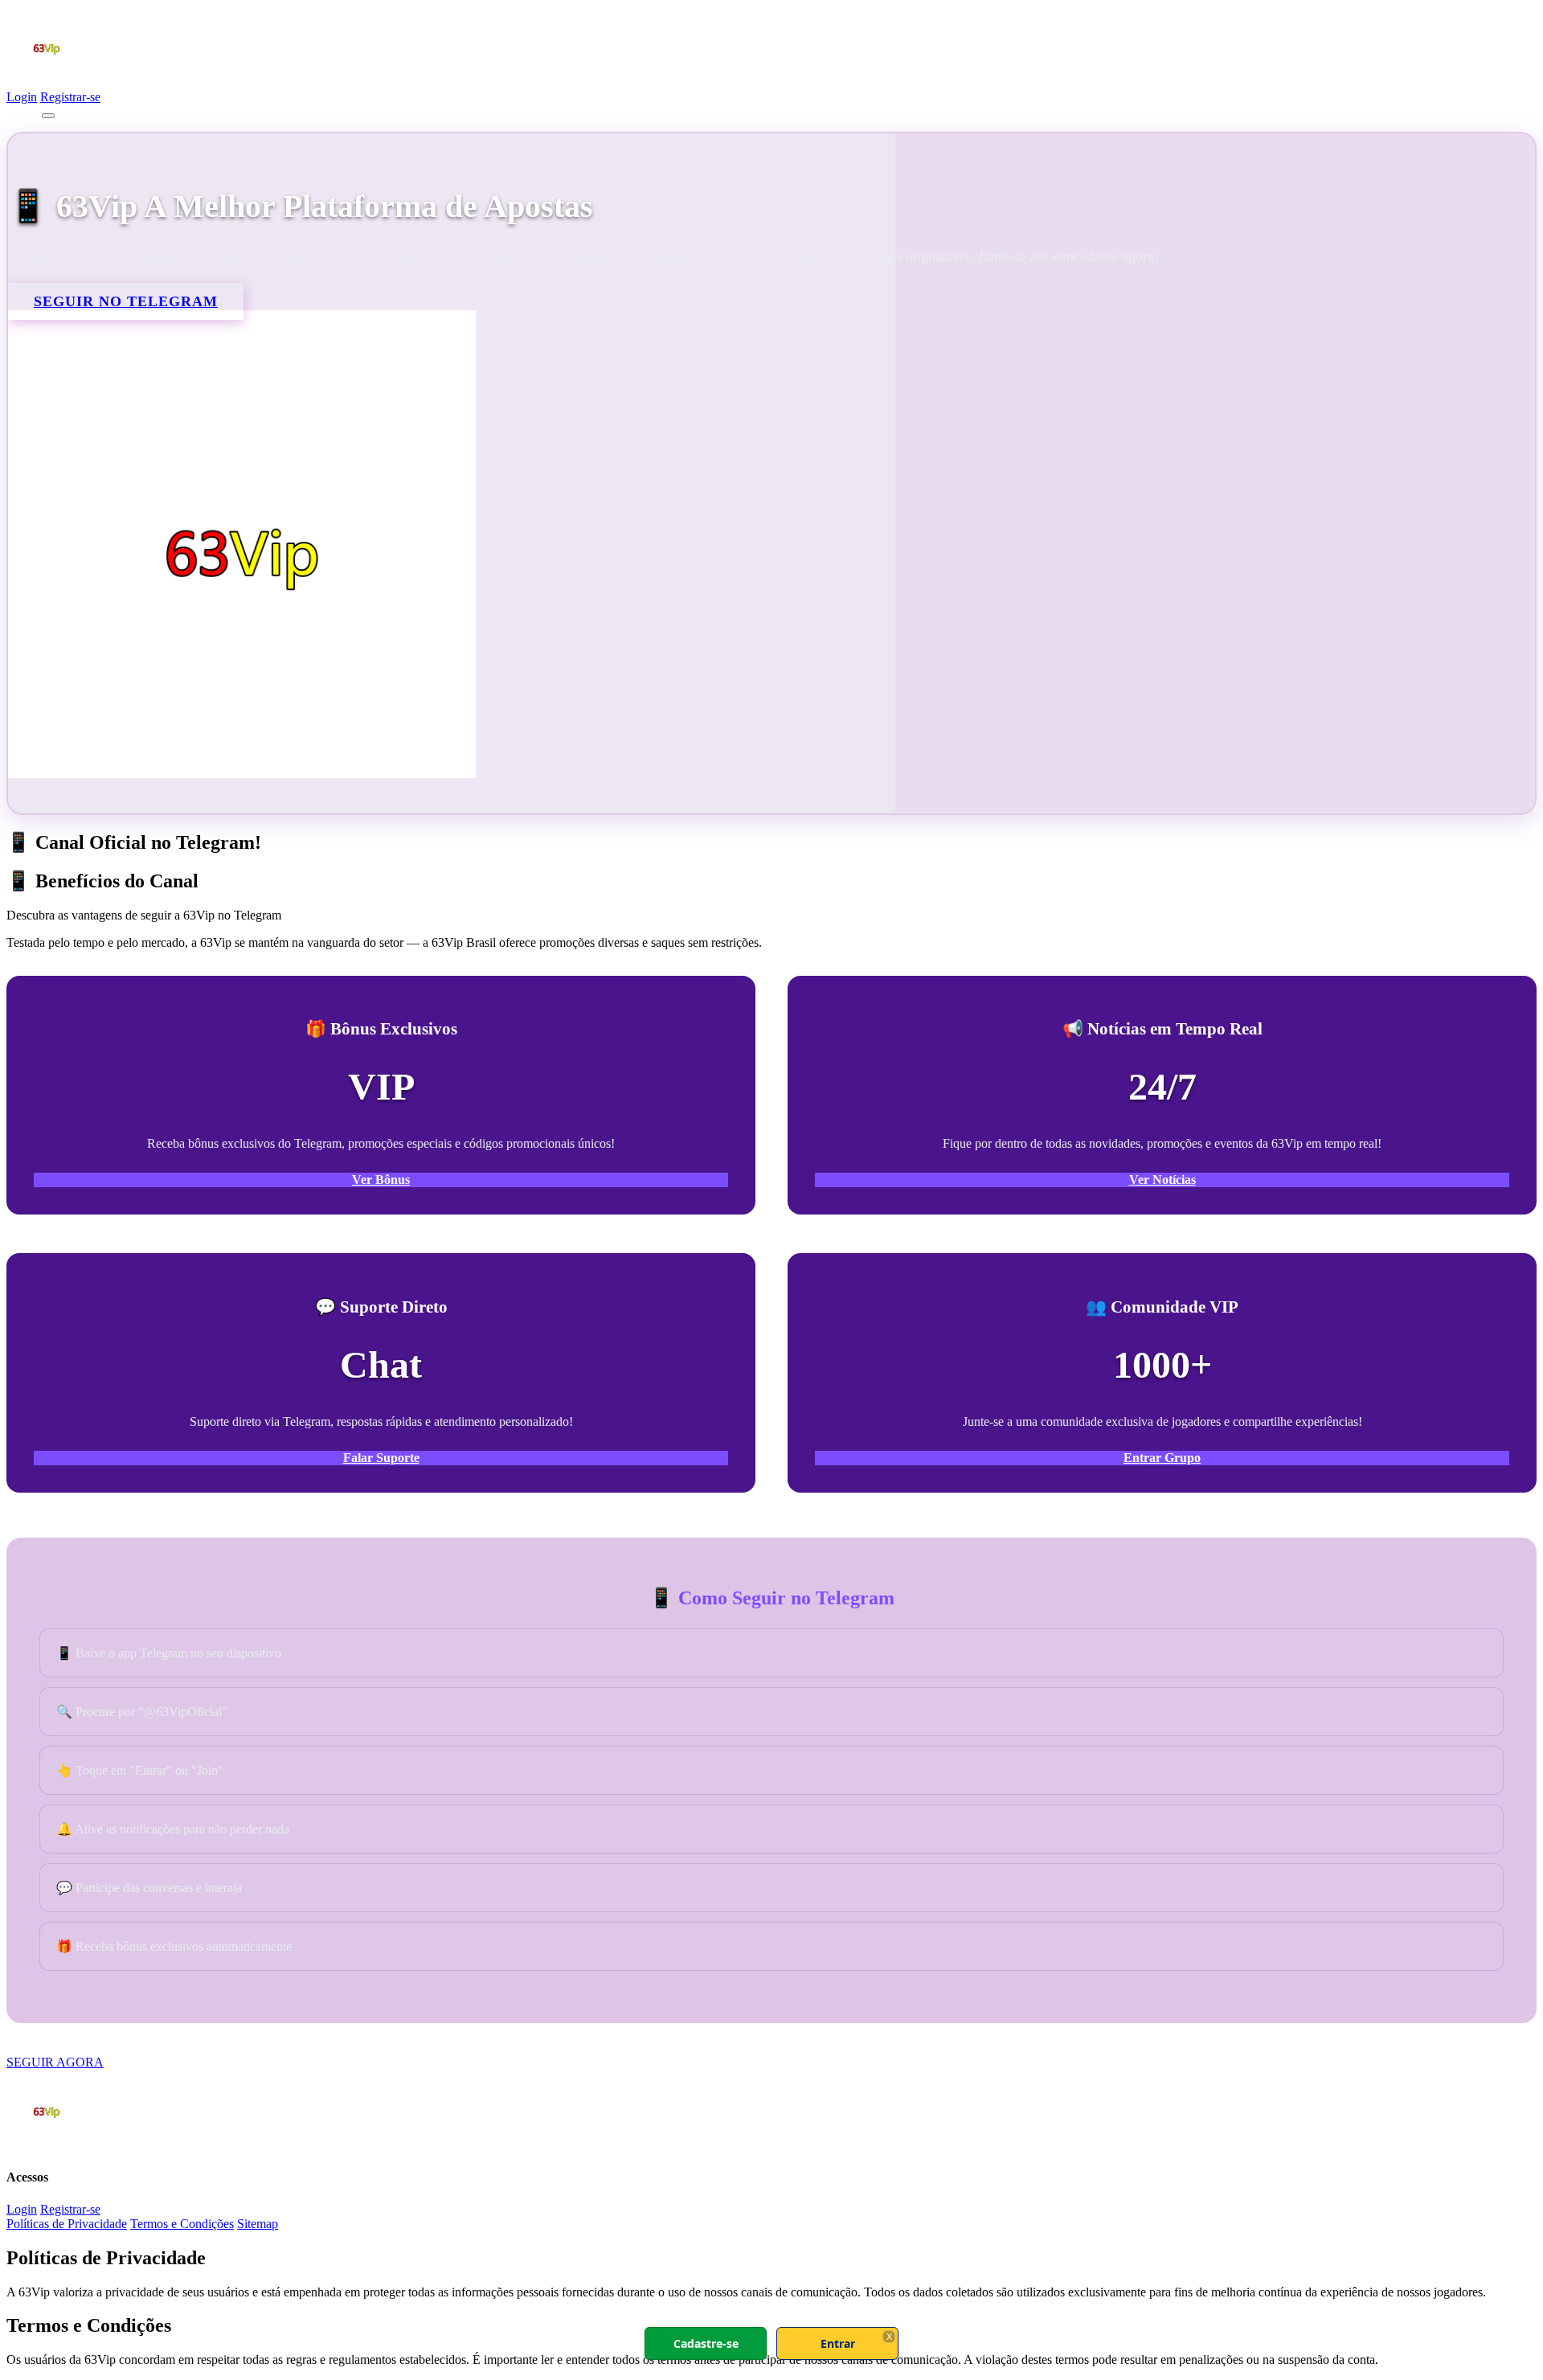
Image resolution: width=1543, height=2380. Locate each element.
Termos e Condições (182, 2224)
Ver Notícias (1162, 1180)
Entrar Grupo (1162, 1458)
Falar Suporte (381, 1458)
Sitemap (258, 2224)
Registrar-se (70, 97)
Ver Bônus (381, 1180)
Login (22, 97)
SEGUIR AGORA (55, 2062)
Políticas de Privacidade (67, 2224)
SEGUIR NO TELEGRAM (126, 301)
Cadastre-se (706, 2343)
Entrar (838, 2343)
